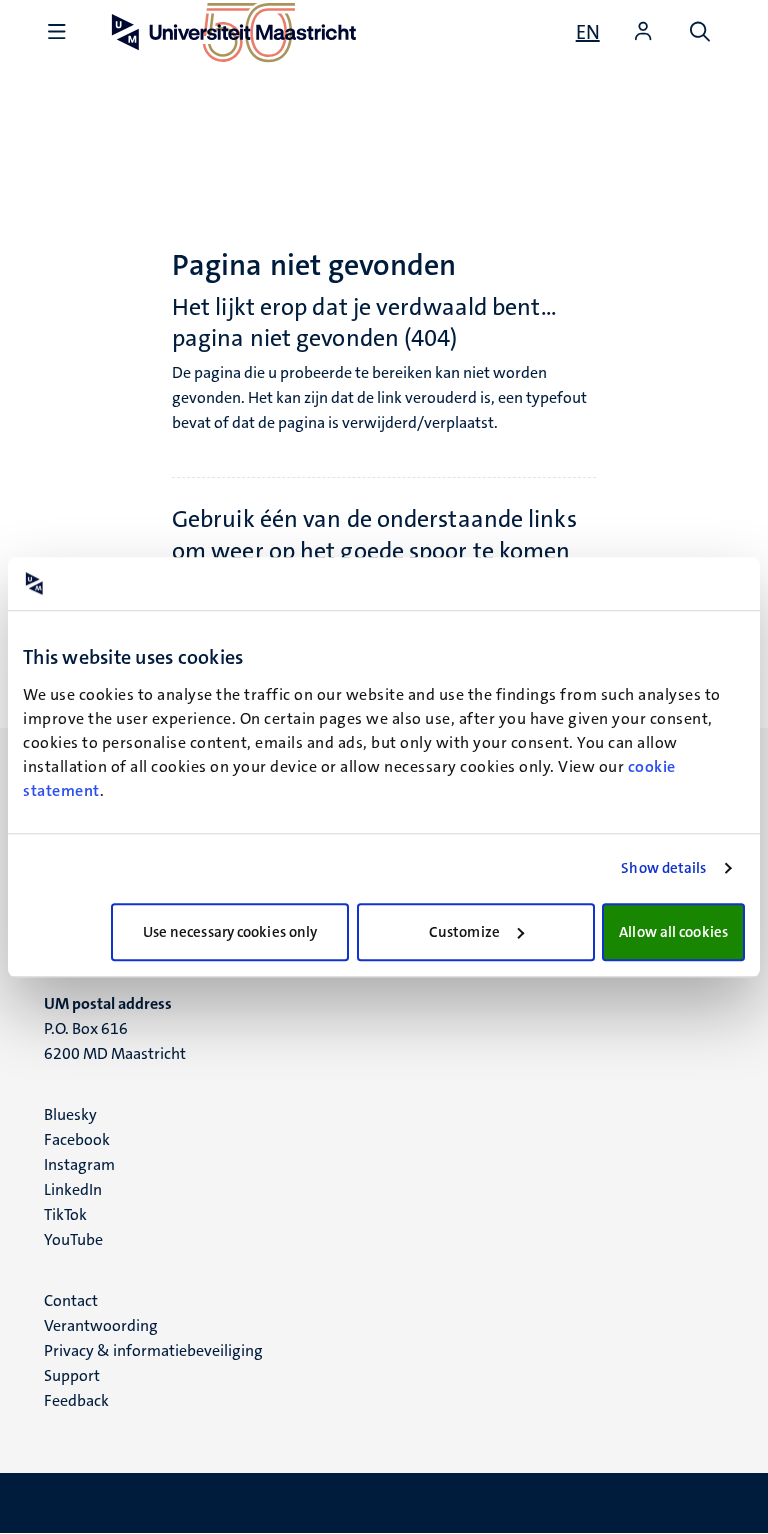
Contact (71, 1300)
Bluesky (70, 1114)
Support (72, 1375)
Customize (464, 932)
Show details (663, 868)
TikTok (65, 1214)
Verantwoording (101, 1325)
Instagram (79, 1164)
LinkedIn (73, 1189)
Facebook (77, 1139)
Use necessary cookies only (230, 932)
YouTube (73, 1239)
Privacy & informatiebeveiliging (153, 1350)
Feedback (76, 1400)
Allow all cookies (673, 932)
